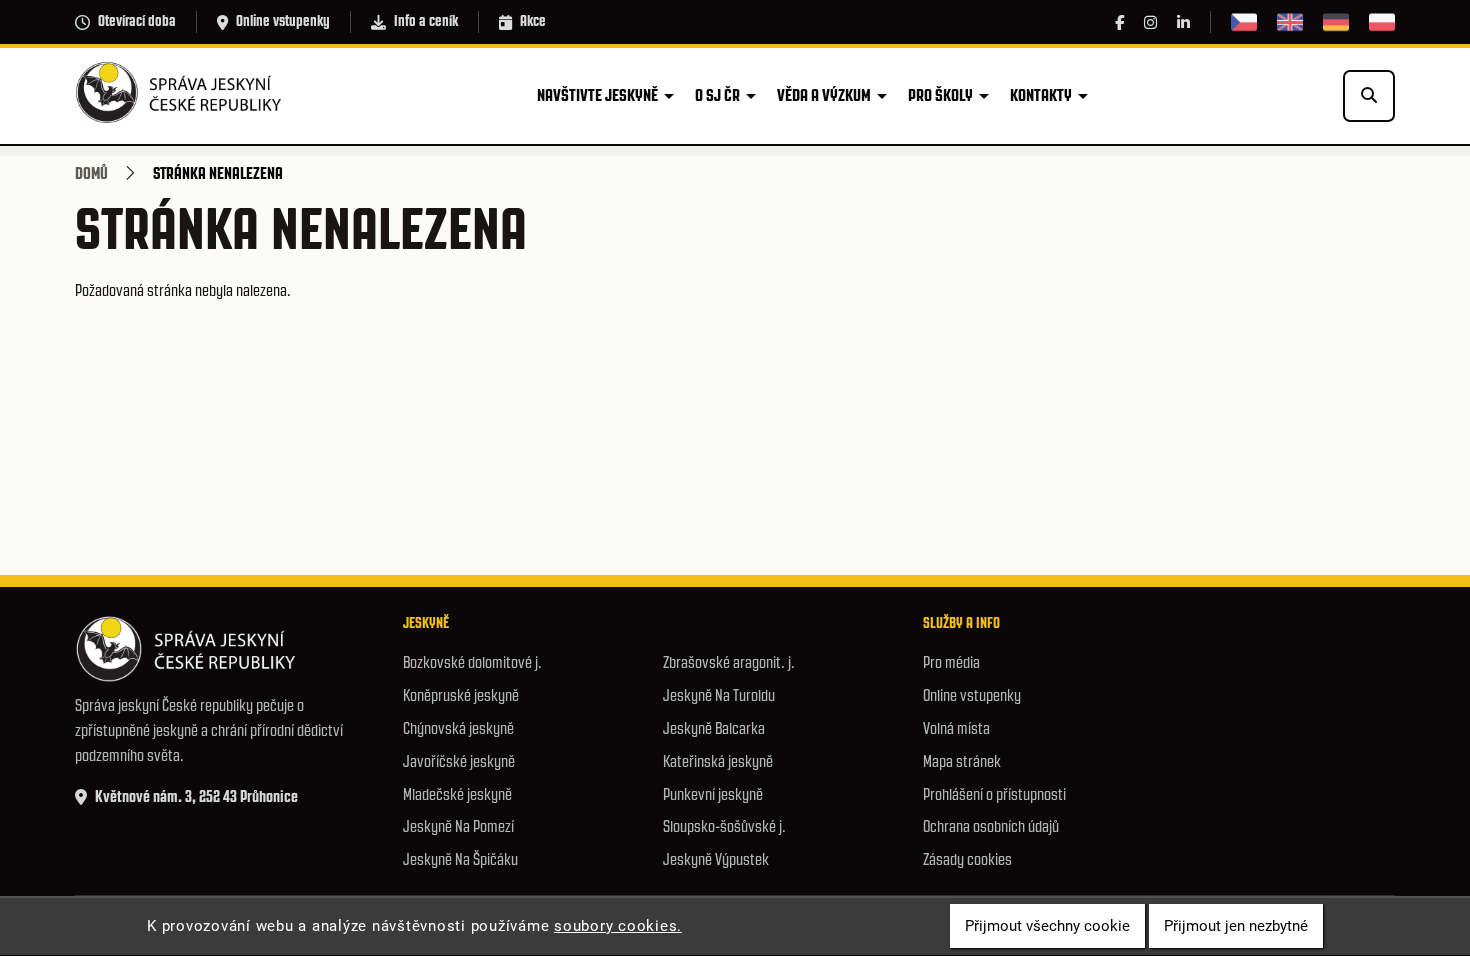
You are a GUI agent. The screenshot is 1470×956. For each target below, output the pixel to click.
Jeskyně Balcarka (714, 728)
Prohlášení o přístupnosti (994, 794)
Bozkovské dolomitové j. (472, 662)
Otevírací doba (137, 21)
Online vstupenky (283, 21)
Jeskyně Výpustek (716, 859)
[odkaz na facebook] (1119, 22)
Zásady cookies (967, 859)
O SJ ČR (717, 95)
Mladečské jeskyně (457, 794)
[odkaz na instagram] (1150, 22)
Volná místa (956, 728)
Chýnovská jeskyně (458, 728)
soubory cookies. (618, 926)
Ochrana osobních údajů (991, 826)
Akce (533, 21)
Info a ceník (426, 21)
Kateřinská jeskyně (718, 761)
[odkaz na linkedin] (1183, 22)
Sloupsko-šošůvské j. (724, 826)
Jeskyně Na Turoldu (719, 695)
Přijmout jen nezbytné (1236, 926)
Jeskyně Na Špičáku (460, 859)
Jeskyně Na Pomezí (458, 826)
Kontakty (1041, 95)
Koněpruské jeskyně (461, 695)
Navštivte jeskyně (597, 95)
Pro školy (940, 95)
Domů (91, 173)
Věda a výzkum (824, 95)
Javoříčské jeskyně (459, 761)
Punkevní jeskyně (713, 794)
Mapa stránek (962, 761)
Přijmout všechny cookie (1047, 926)
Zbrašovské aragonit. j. (729, 662)
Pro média (951, 662)
